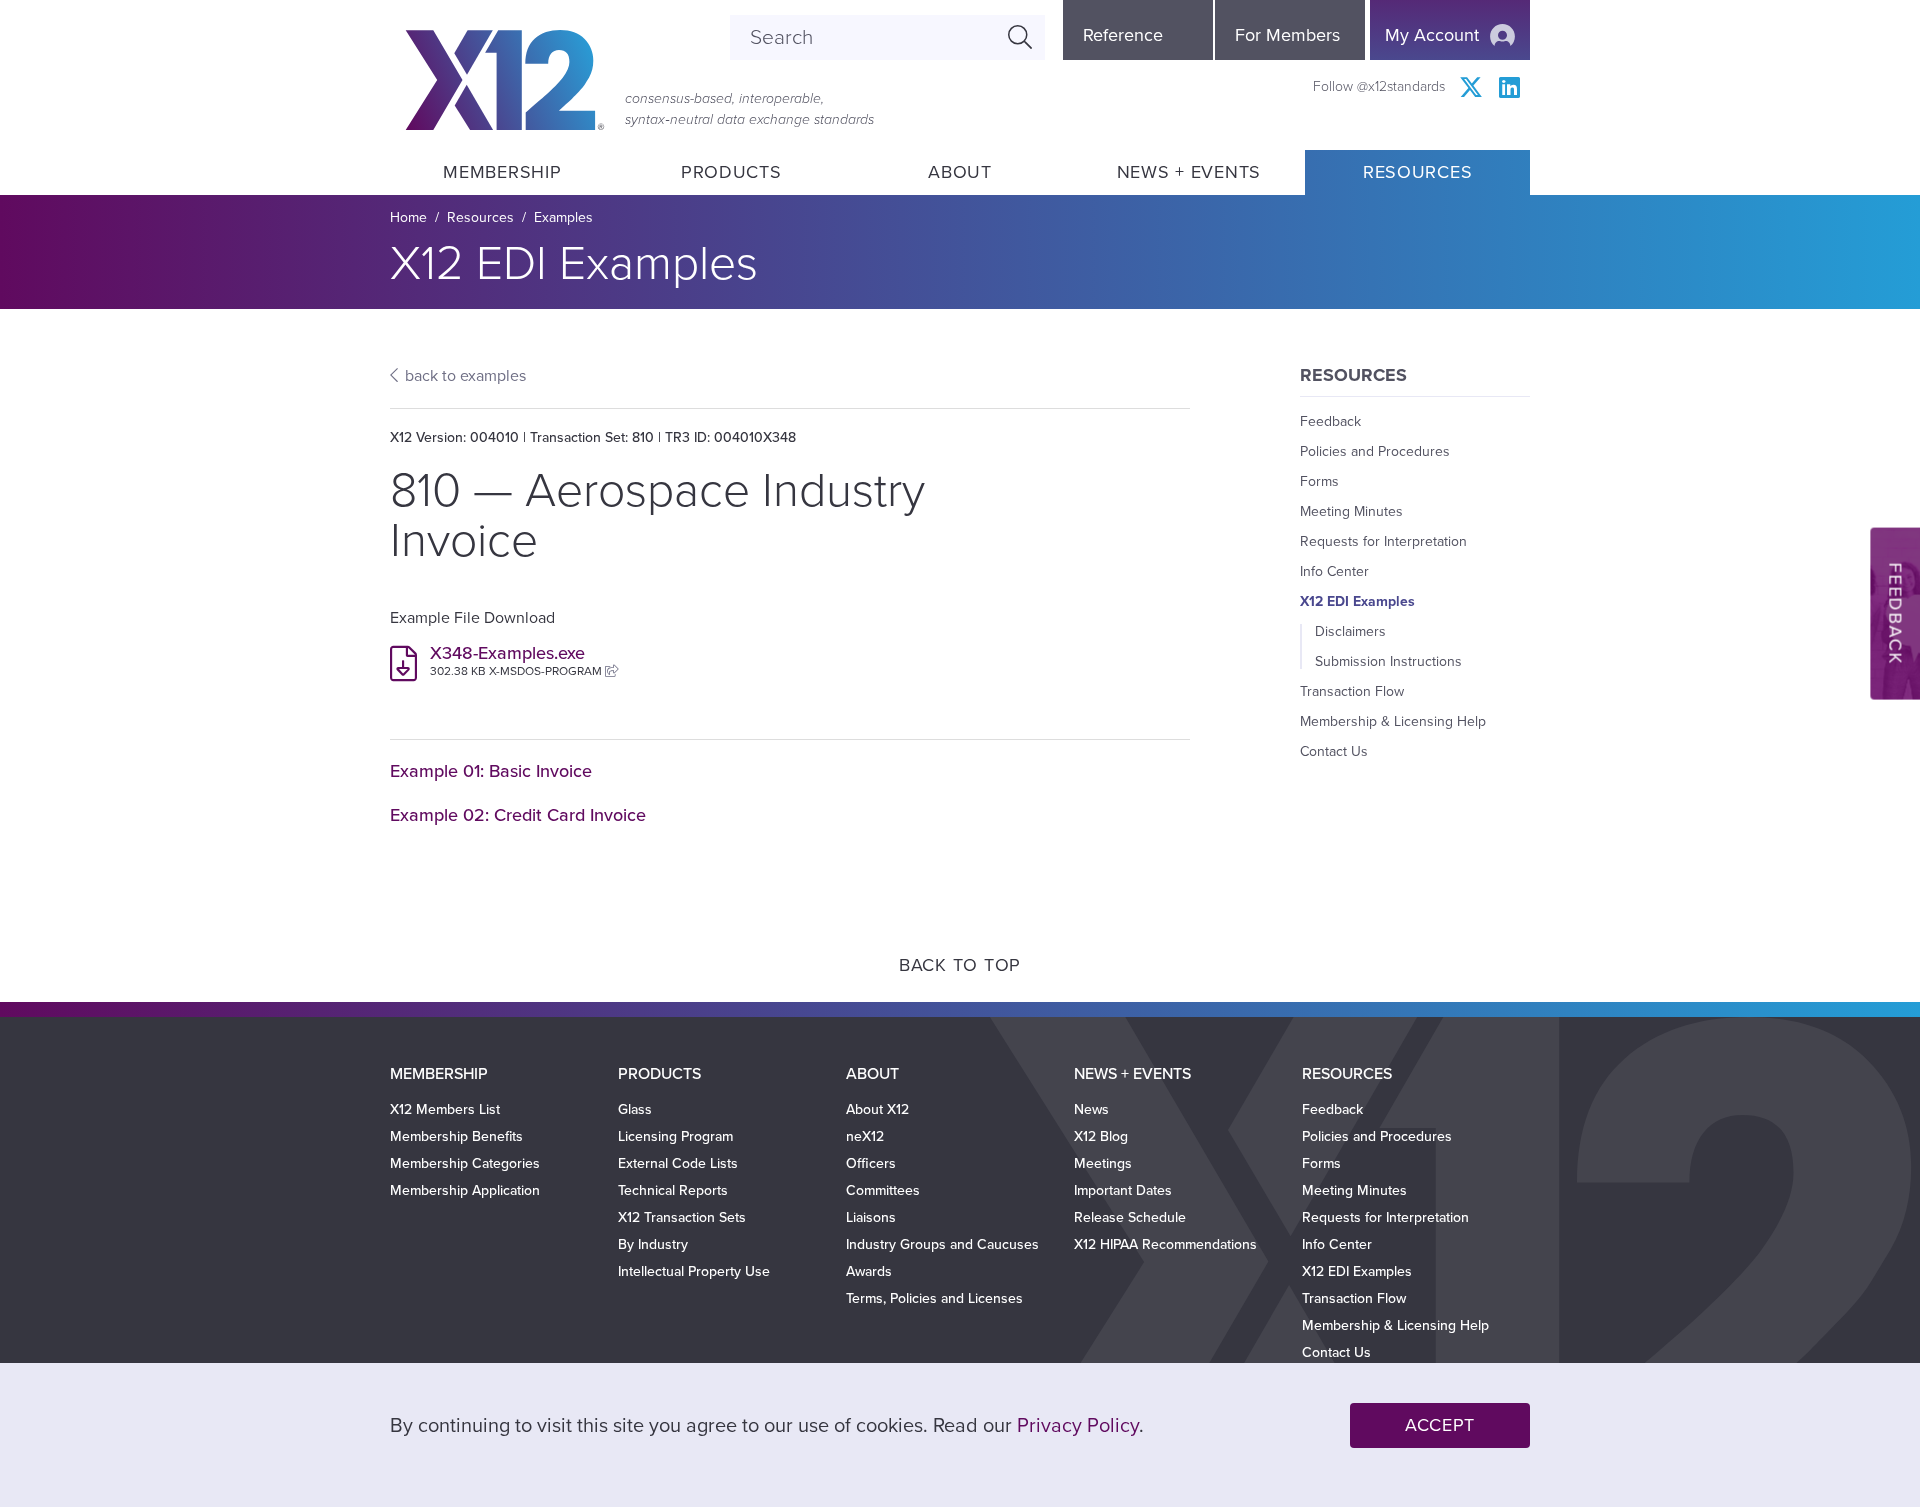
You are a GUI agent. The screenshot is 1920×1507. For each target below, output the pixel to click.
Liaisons (871, 1217)
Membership (502, 172)
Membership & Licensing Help (1393, 721)
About (960, 172)
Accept (1440, 1425)
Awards (869, 1271)
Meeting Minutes (1351, 511)
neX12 (865, 1136)
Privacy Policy (1078, 1426)
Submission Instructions (1388, 661)
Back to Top (960, 965)
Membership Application (465, 1190)
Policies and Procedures (1375, 451)
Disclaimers (1350, 631)
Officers (871, 1163)
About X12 (877, 1109)
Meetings (1103, 1163)
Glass (635, 1109)
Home (408, 217)
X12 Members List (445, 1109)
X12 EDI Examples (1357, 601)
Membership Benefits (456, 1136)
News (1091, 1109)
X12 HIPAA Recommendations (1165, 1244)
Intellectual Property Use (694, 1271)
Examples (563, 217)
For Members (1287, 35)
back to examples (465, 376)
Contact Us (1334, 751)
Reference (1123, 35)
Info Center (1334, 571)
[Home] (505, 80)
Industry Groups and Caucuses (942, 1244)
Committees (883, 1190)
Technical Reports (673, 1190)
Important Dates (1123, 1190)
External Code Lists (678, 1163)
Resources (1417, 172)
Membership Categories (465, 1163)
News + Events (1189, 172)
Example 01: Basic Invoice (491, 771)
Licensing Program (675, 1136)
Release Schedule (1130, 1217)
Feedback (1330, 421)
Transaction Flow (1352, 691)
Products (731, 172)
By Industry (653, 1244)
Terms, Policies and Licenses (934, 1298)
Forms (1319, 481)
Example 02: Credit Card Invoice (518, 815)
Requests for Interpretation (1383, 541)
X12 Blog (1101, 1136)
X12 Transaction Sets (682, 1217)
